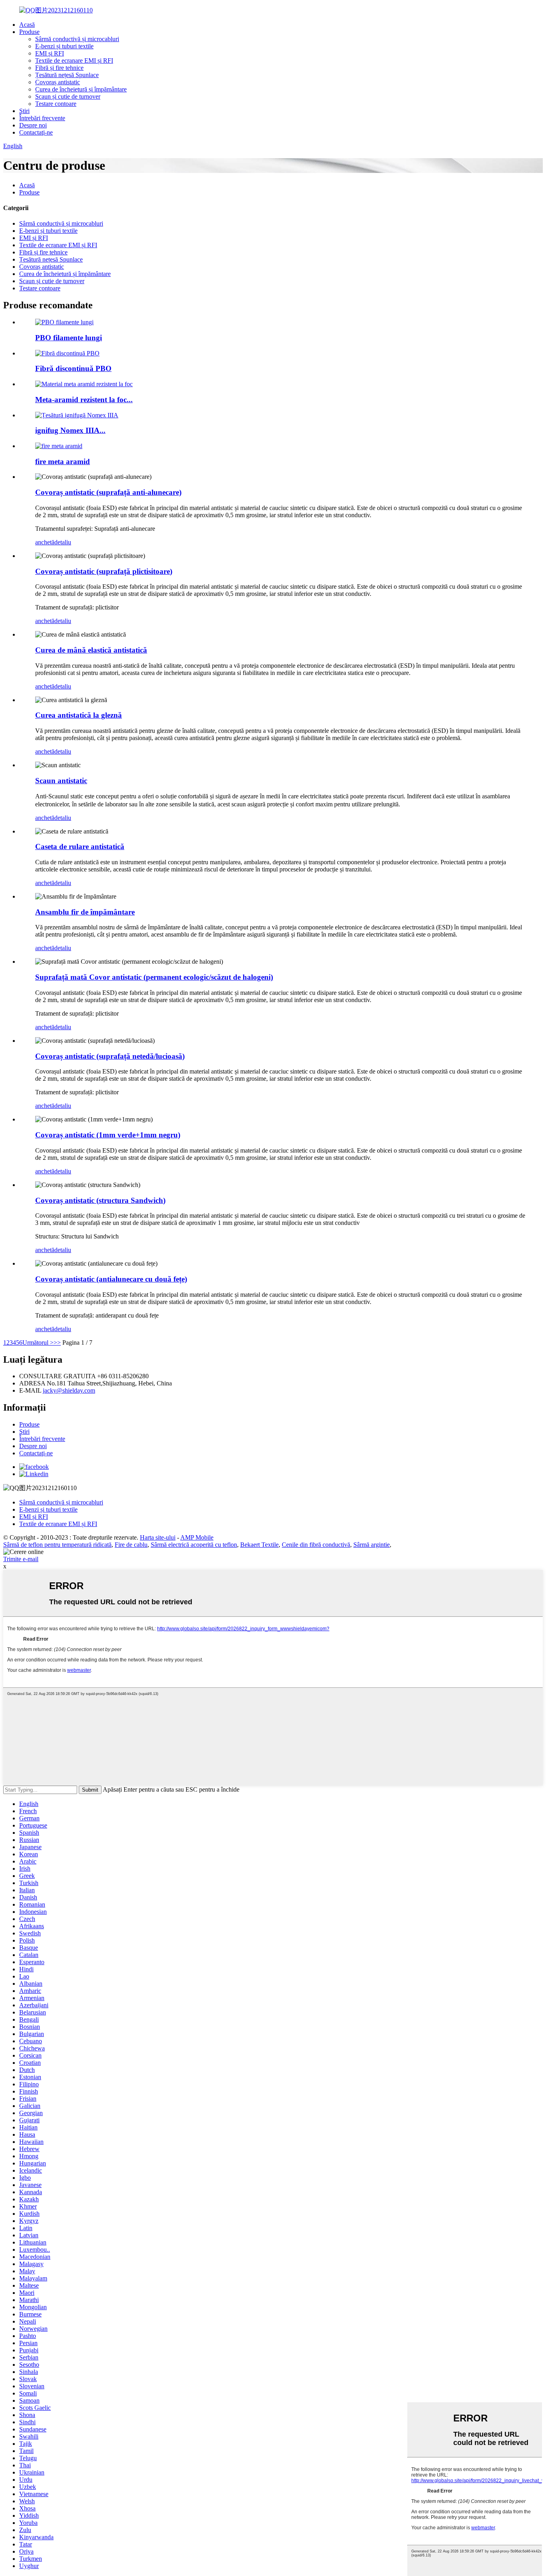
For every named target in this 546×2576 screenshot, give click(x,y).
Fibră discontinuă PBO (73, 368)
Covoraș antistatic (58, 82)
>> (57, 1343)
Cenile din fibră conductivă (316, 1545)
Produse (29, 32)
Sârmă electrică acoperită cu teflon (194, 1545)
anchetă (45, 542)
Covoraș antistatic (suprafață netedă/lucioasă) (110, 1056)
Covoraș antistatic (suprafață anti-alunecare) (108, 492)
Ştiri (24, 111)
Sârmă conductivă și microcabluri (77, 39)
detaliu (63, 542)
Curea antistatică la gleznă (79, 715)
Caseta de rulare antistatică (80, 846)
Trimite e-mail (21, 1559)
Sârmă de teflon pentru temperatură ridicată (57, 1545)
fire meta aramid (63, 461)
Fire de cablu (131, 1545)
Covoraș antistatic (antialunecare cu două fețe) (111, 1279)
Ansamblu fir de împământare (85, 912)
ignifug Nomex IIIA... (70, 430)
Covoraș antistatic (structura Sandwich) (100, 1200)
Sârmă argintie (372, 1545)
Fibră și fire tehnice (59, 68)
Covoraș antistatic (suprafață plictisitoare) (104, 571)
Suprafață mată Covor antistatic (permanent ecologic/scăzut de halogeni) (154, 977)
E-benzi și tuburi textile (64, 46)
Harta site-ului (158, 1537)
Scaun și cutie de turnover (68, 96)
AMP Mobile (197, 1537)
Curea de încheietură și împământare (81, 89)
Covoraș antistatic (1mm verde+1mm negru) (108, 1135)
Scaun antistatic (61, 781)
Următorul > (38, 1343)
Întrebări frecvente (42, 118)
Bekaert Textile (259, 1545)
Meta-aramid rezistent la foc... (84, 400)
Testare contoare (56, 104)
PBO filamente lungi (69, 338)
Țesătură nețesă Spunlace (67, 75)
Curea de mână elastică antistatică (91, 650)
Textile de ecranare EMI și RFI (74, 61)
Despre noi (33, 125)
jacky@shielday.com (69, 1390)
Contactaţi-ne (36, 132)
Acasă (27, 25)
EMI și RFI (50, 53)
